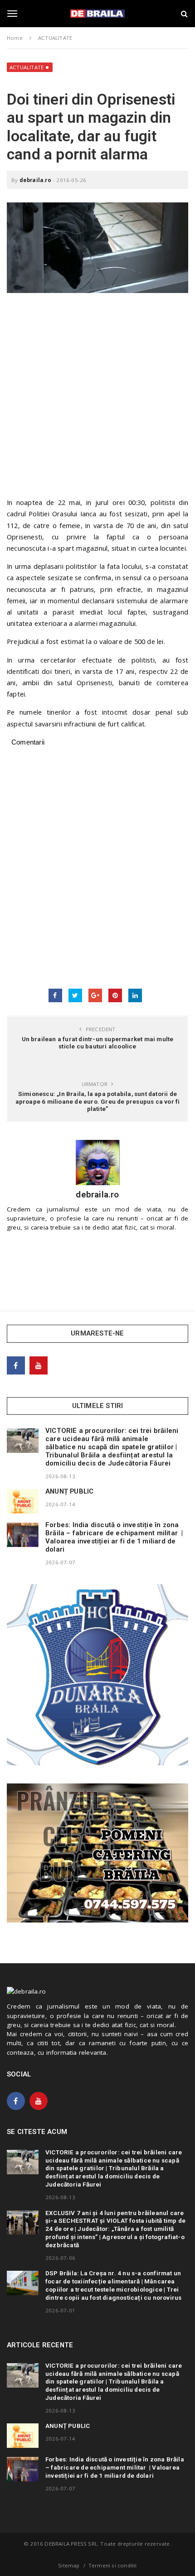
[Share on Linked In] (135, 995)
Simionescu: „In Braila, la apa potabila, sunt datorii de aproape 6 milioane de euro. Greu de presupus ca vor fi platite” (98, 1101)
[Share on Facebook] (55, 995)
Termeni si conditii (113, 2565)
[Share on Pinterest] (115, 995)
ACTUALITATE (27, 67)
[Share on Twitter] (75, 995)
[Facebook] (16, 1365)
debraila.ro (35, 180)
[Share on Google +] (95, 995)
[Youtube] (39, 1365)
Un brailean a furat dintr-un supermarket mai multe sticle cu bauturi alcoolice (98, 1043)
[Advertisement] (97, 399)
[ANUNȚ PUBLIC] (23, 1501)
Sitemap (69, 2565)
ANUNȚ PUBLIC (69, 1491)
